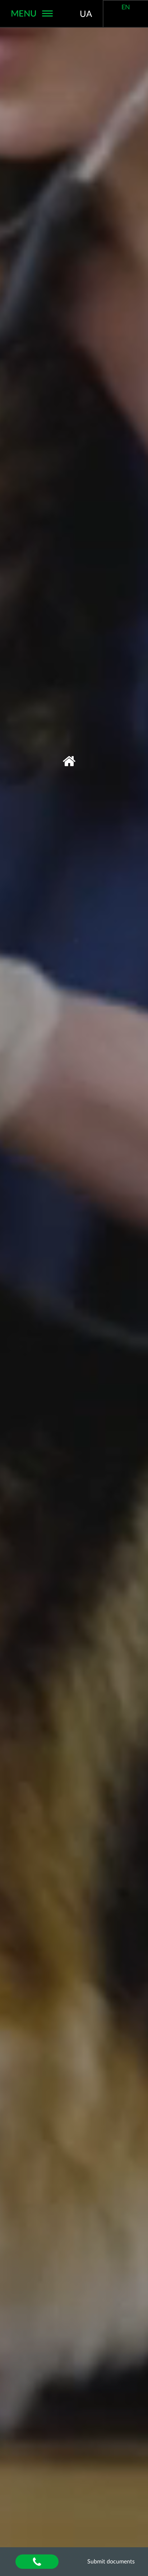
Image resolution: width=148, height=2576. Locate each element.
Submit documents (111, 2562)
